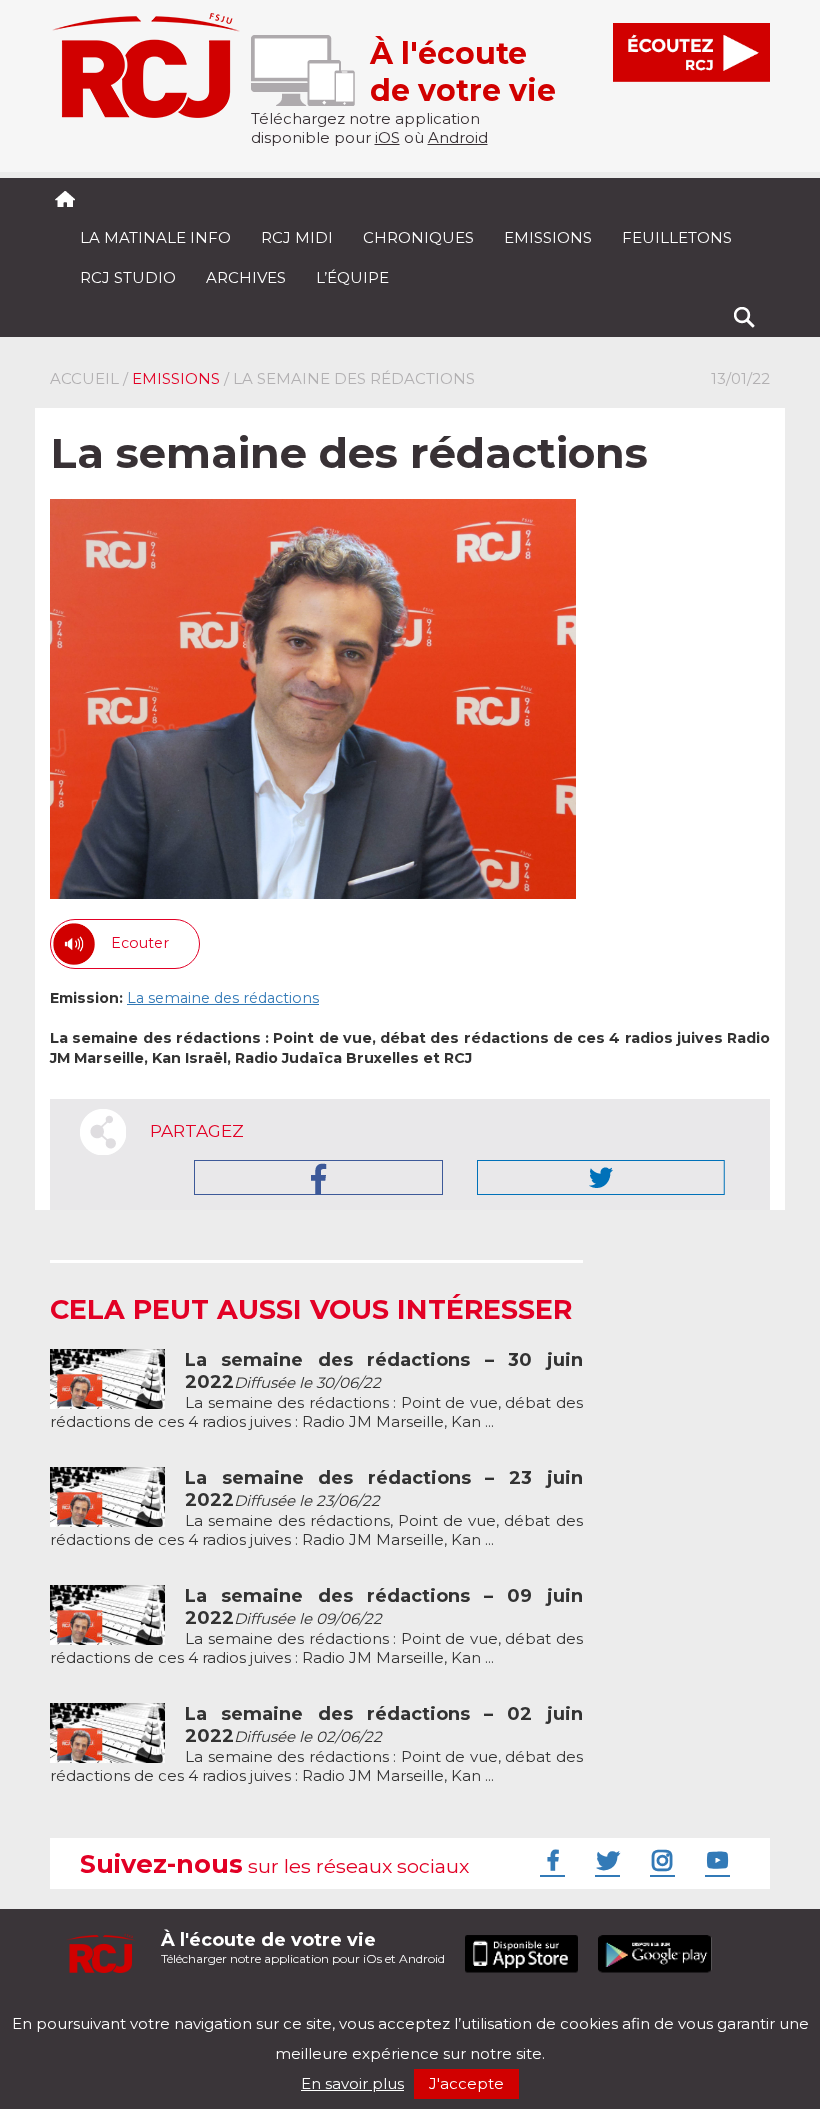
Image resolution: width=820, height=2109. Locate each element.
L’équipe (352, 277)
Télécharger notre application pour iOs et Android (303, 1947)
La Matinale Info (155, 237)
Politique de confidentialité (254, 2006)
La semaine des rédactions (223, 998)
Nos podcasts (387, 2006)
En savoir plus (352, 2083)
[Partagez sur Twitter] (601, 1177)
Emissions (548, 237)
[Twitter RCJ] (605, 1860)
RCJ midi (297, 237)
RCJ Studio (128, 277)
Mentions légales (112, 2006)
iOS (387, 137)
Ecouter (140, 943)
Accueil (84, 378)
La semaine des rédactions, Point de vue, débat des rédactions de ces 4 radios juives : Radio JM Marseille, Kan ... (316, 1509)
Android (458, 137)
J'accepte (466, 2083)
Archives (246, 277)
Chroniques (418, 237)
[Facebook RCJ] (550, 1860)
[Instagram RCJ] (660, 1860)
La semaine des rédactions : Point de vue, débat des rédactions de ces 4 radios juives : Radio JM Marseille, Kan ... (316, 1391)
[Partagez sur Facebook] (318, 1177)
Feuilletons (677, 237)
